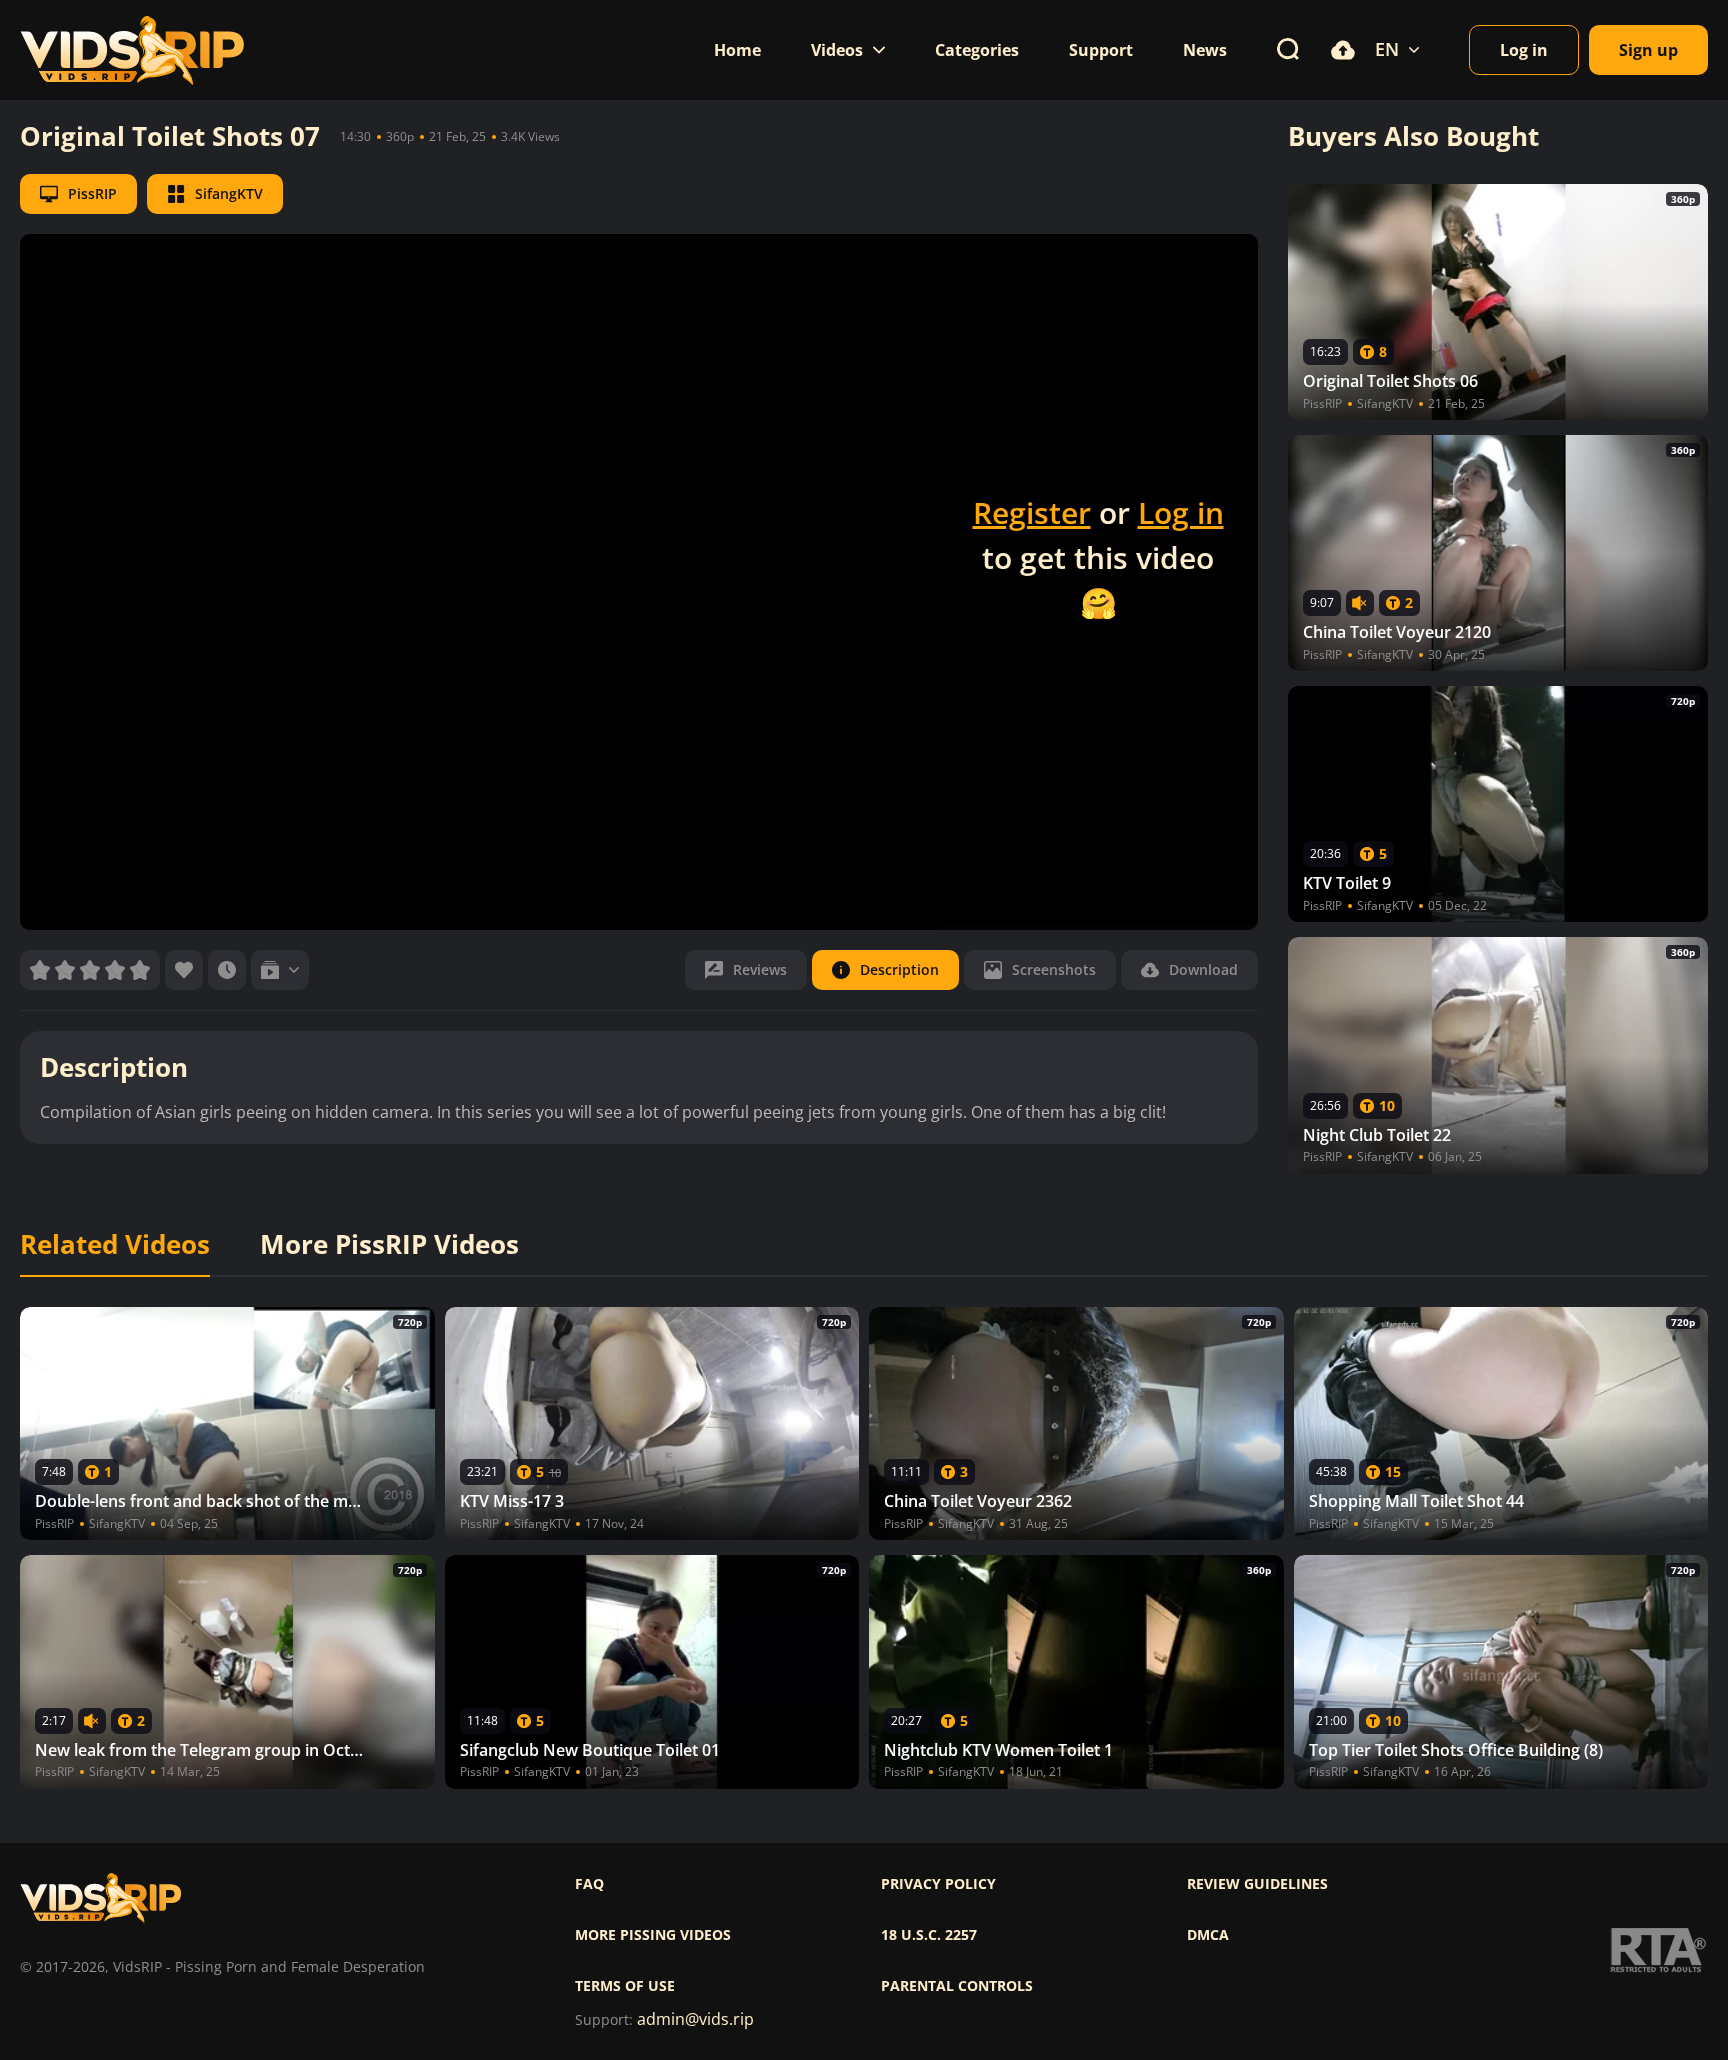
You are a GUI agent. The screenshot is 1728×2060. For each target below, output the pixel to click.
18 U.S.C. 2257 (929, 1935)
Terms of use (625, 1986)
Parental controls (957, 1986)
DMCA (1208, 1935)
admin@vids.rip (695, 2019)
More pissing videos (653, 1935)
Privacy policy (938, 1884)
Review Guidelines (1257, 1884)
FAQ (589, 1884)
